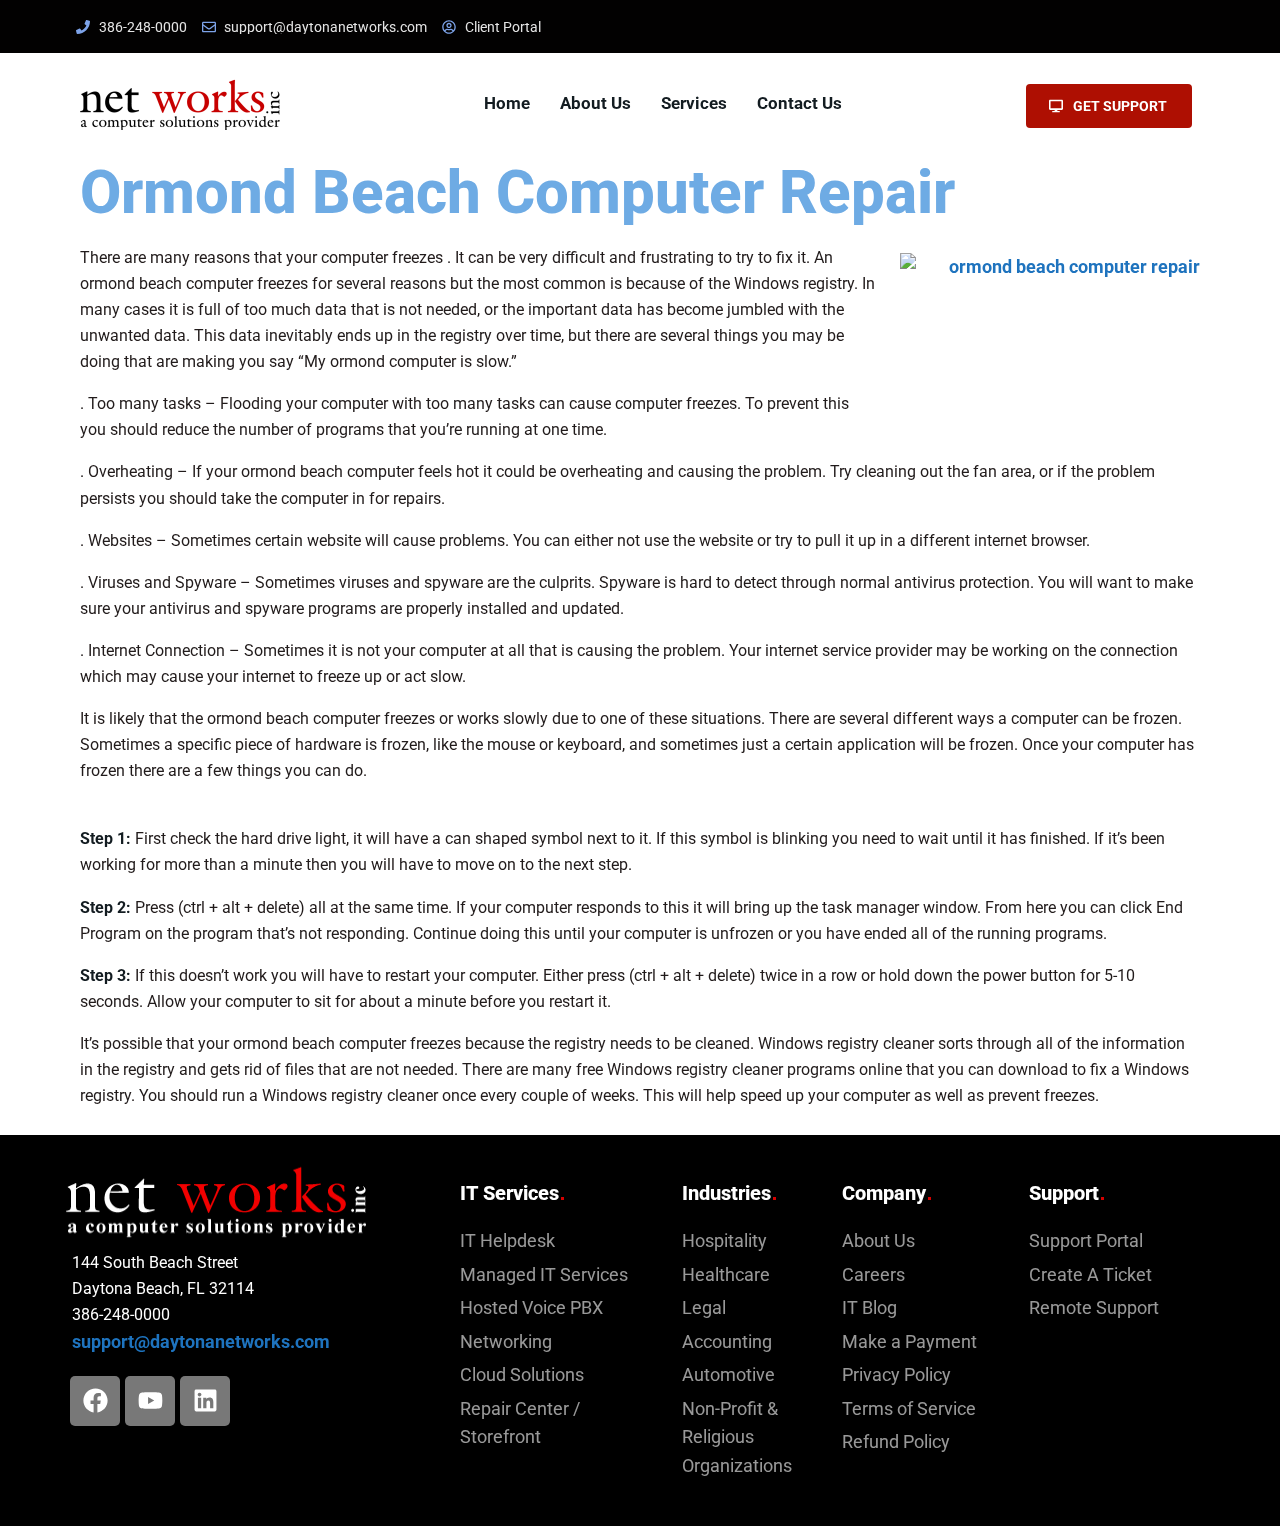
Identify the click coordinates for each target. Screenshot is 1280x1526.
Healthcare (726, 1275)
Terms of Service (909, 1409)
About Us (595, 103)
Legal (704, 1308)
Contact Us (799, 103)
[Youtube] (150, 1401)
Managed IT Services (544, 1275)
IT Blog (869, 1308)
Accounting (727, 1342)
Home (507, 103)
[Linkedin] (205, 1401)
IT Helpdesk (507, 1241)
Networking (506, 1342)
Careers (873, 1275)
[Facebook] (95, 1401)
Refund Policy (896, 1442)
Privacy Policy (896, 1375)
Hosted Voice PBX (531, 1308)
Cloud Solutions (522, 1375)
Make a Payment (909, 1342)
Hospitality (724, 1241)
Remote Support (1094, 1308)
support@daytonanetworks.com (201, 1342)
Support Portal (1086, 1241)
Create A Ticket (1090, 1275)
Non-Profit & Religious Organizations (737, 1437)
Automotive (728, 1375)
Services (694, 103)
